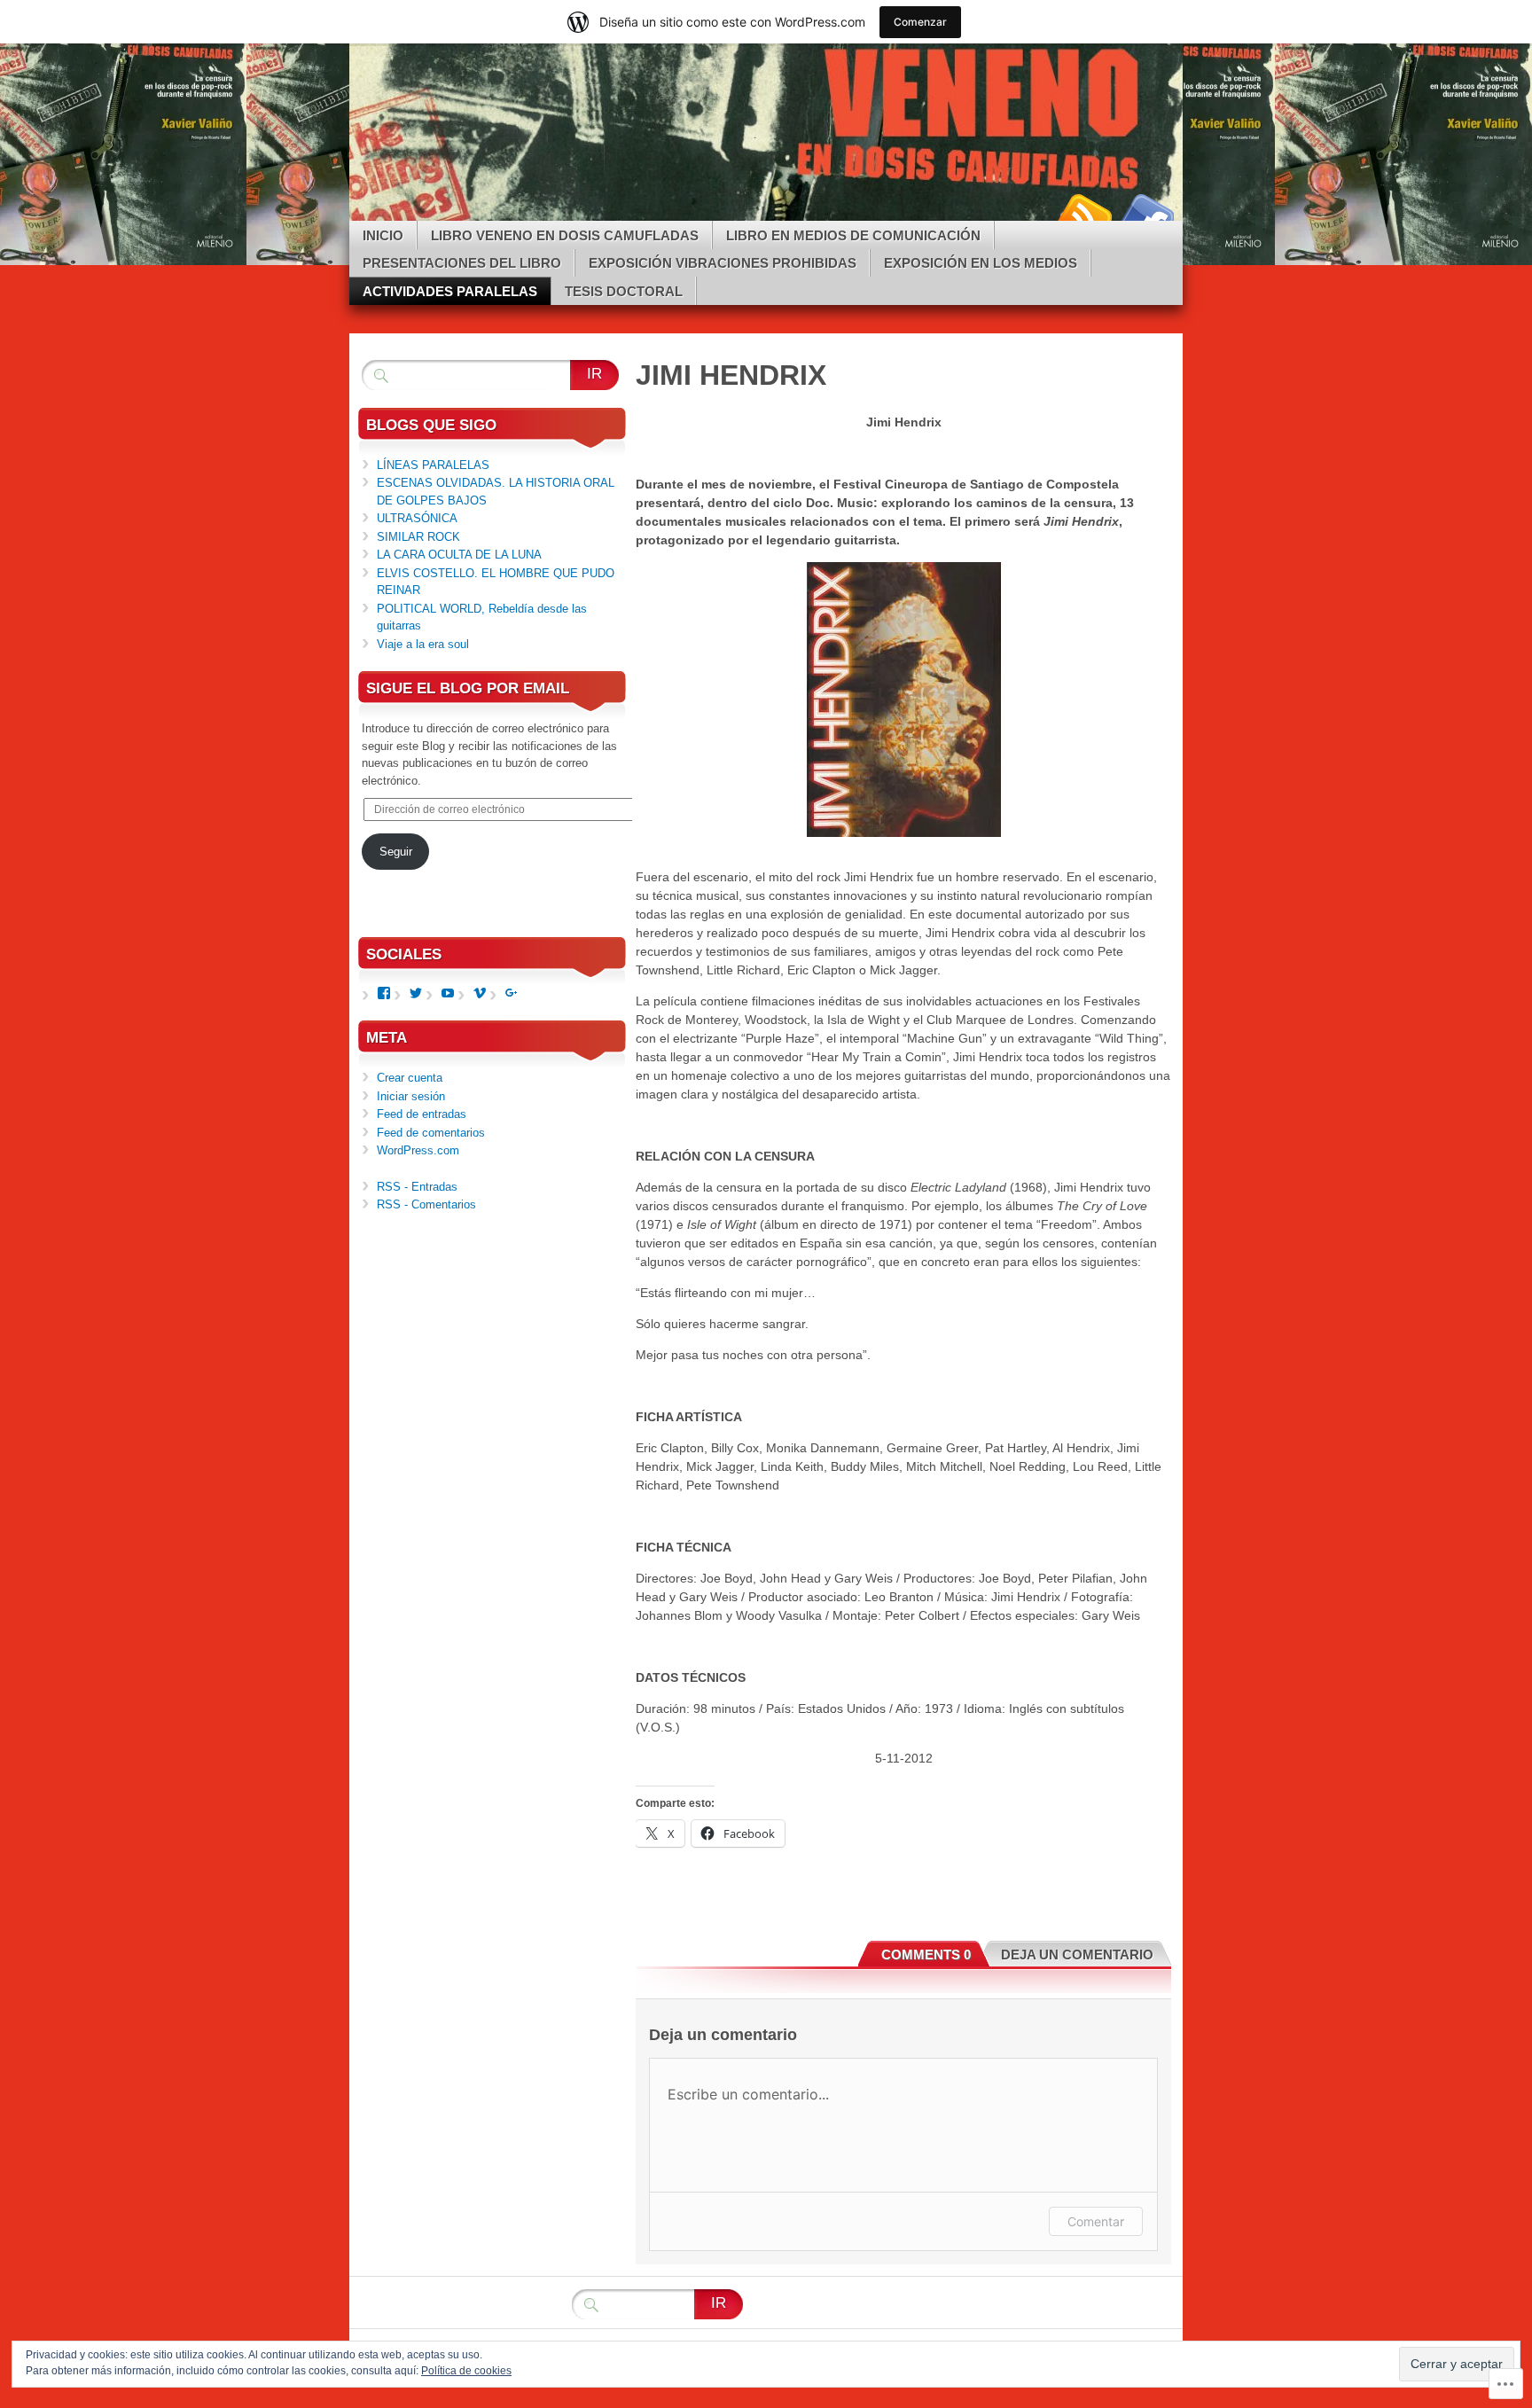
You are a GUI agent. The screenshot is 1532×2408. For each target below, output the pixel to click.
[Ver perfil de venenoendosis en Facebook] (384, 993)
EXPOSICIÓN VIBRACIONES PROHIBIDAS (723, 263)
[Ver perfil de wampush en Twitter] (416, 993)
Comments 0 (926, 1955)
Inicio (383, 235)
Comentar (1096, 2221)
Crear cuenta (410, 1078)
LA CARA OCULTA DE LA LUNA (459, 555)
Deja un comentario (1077, 1955)
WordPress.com (418, 1150)
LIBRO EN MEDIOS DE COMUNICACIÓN (853, 235)
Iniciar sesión (411, 1096)
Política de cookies (466, 2371)
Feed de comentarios (431, 1133)
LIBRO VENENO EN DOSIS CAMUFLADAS (565, 235)
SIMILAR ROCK (418, 537)
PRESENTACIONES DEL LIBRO (462, 263)
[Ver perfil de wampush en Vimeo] (480, 993)
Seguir (396, 852)
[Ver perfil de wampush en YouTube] (448, 993)
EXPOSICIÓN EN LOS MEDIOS (981, 263)
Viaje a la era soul (423, 644)
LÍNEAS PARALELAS (433, 465)
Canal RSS (1083, 214)
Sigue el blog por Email (468, 688)
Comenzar (920, 22)
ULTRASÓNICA (417, 518)
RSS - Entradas (417, 1187)
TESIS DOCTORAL (624, 291)
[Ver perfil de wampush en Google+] (512, 993)
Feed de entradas (422, 1114)
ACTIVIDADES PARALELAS (450, 291)
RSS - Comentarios (426, 1204)
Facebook (1145, 214)
